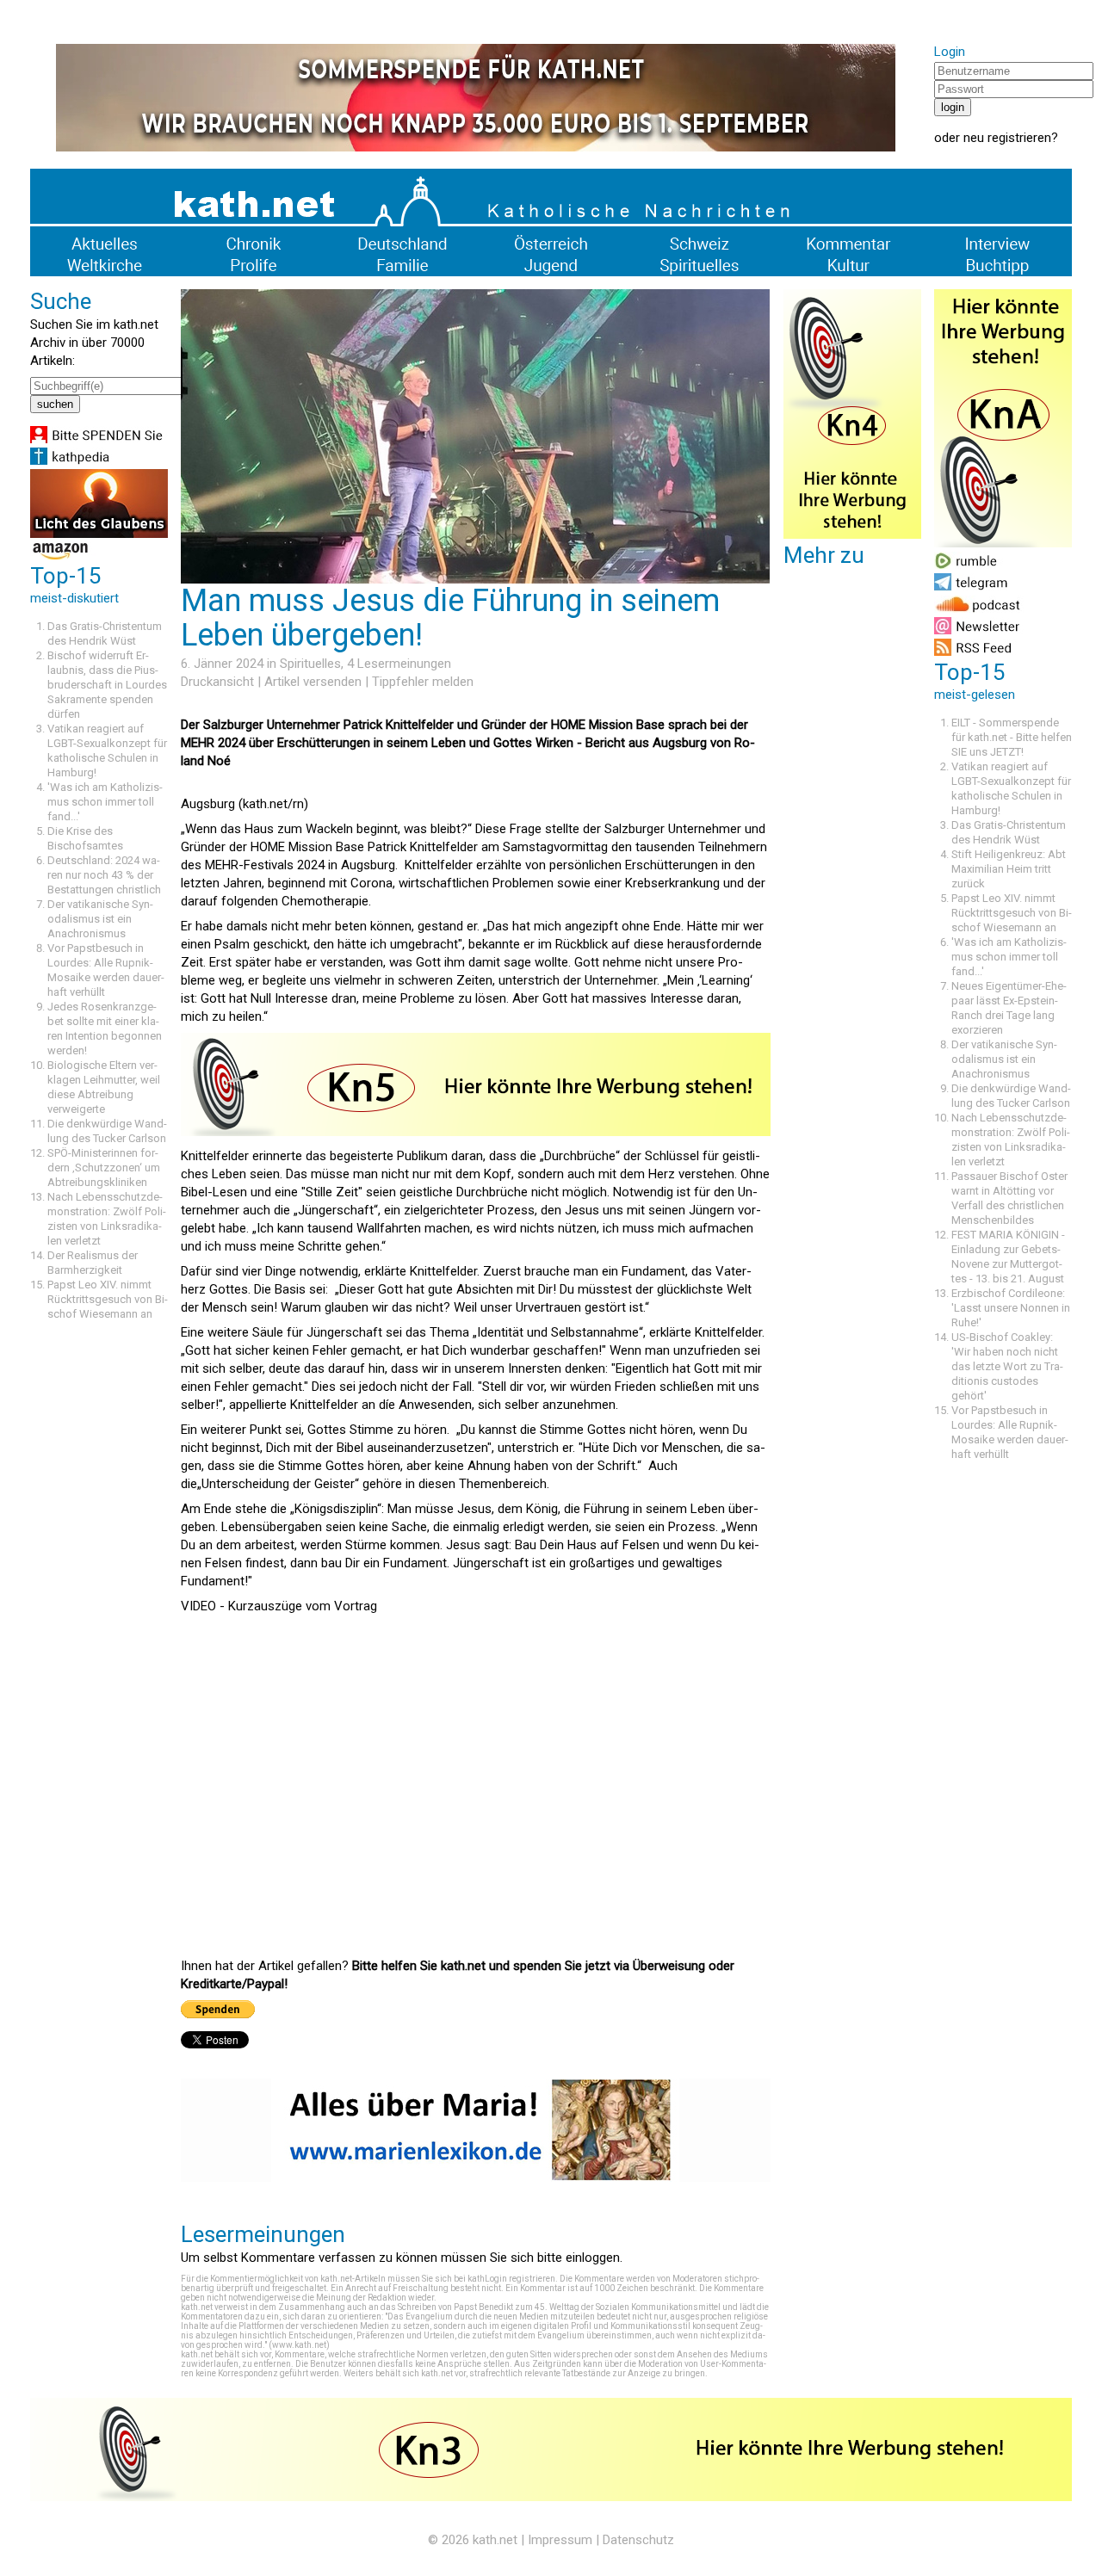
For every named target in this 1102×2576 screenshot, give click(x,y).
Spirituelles (310, 664)
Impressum (560, 2540)
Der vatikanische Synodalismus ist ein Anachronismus (100, 919)
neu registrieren (1007, 138)
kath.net (495, 2540)
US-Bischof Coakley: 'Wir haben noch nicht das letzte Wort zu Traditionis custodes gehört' (1007, 1366)
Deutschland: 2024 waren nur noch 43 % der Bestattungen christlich (104, 875)
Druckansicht (217, 682)
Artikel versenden (313, 682)
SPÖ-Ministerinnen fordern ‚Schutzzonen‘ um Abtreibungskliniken (104, 1168)
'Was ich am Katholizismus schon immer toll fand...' (105, 802)
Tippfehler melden (423, 682)
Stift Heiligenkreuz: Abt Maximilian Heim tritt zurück (1009, 869)
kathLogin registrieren (511, 2279)
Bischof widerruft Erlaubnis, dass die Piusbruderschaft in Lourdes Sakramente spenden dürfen (107, 685)
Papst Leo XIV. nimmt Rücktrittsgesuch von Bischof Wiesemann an (108, 1299)
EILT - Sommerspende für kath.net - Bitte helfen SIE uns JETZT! (1012, 737)
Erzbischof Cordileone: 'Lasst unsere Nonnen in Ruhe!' (1011, 1308)
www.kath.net (299, 2345)
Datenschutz (638, 2540)
